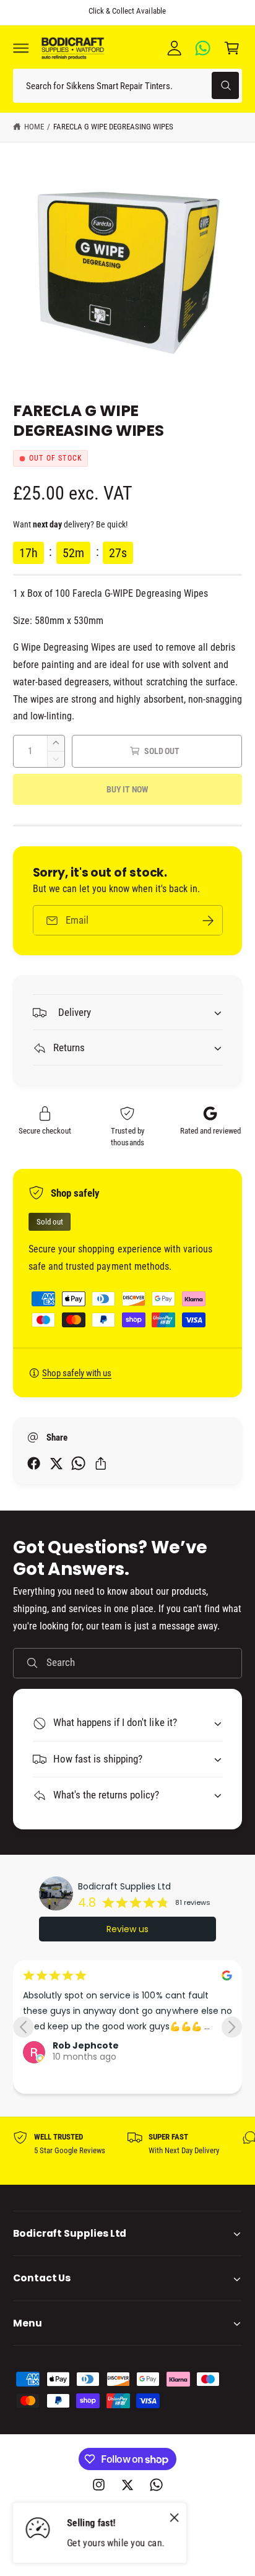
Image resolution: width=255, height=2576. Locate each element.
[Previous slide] (23, 2027)
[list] (127, 2151)
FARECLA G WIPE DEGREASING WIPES (114, 127)
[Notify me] (208, 920)
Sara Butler (80, 2066)
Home (34, 127)
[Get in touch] (203, 48)
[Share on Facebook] (34, 1463)
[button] (21, 48)
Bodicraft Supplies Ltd (124, 1886)
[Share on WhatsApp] (78, 1463)
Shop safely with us (77, 1373)
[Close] (175, 2518)
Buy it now (127, 789)
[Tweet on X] (56, 1463)
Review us (127, 1929)
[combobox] (127, 86)
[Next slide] (232, 2027)
